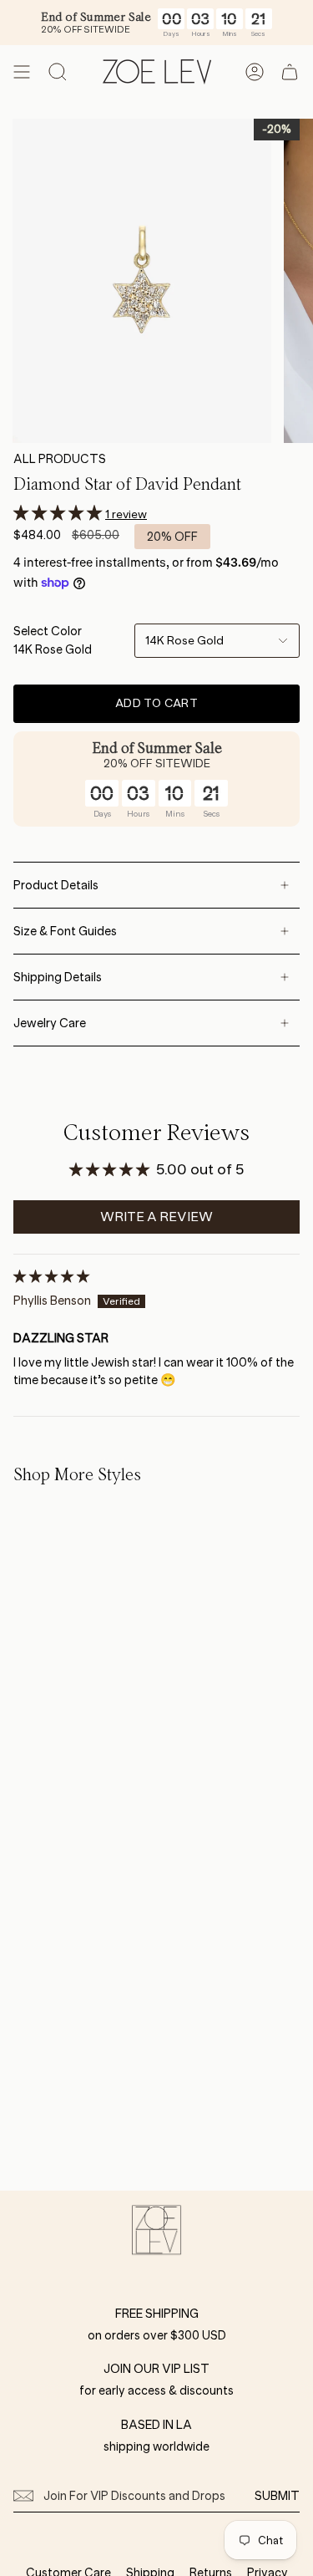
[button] (59, 513)
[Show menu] (22, 72)
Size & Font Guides (65, 931)
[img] (51, 1276)
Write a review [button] (156, 1217)
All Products (60, 459)
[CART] (290, 72)
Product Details (56, 885)
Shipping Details (58, 977)
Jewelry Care (50, 1023)
